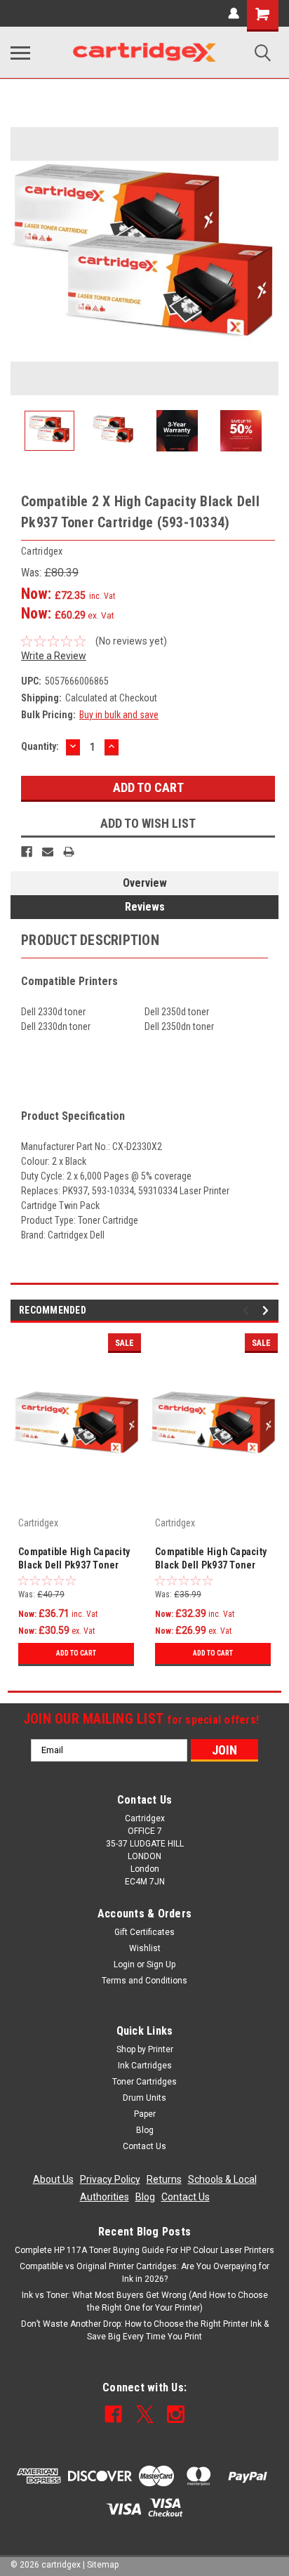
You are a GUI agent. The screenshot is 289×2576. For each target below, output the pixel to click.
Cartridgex (38, 1523)
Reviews (145, 907)
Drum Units (144, 2098)
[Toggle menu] (20, 53)
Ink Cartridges (145, 2066)
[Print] (69, 852)
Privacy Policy (110, 2179)
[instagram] (176, 2414)
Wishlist (145, 1948)
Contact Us (144, 2146)
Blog (145, 2130)
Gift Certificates (144, 1932)
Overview (145, 883)
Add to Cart (76, 1653)
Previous (21, 261)
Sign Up (161, 1964)
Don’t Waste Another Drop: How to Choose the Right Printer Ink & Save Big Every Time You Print (145, 2330)
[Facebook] (27, 852)
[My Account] (234, 13)
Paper (145, 2114)
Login (124, 1964)
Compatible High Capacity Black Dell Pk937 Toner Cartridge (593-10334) (74, 1560)
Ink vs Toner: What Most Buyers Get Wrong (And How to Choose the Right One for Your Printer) (145, 2301)
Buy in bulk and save (119, 715)
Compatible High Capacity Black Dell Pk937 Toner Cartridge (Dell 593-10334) (213, 1560)
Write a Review (54, 656)
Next (268, 261)
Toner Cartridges (144, 2082)
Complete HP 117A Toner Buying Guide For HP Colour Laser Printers (144, 2250)
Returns (164, 2179)
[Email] (48, 852)
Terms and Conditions (144, 1981)
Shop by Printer (145, 2049)
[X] (145, 2414)
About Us (53, 2179)
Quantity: (40, 746)
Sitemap (103, 2565)
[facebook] (113, 2414)
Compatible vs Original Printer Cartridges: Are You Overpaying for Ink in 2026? (144, 2273)
